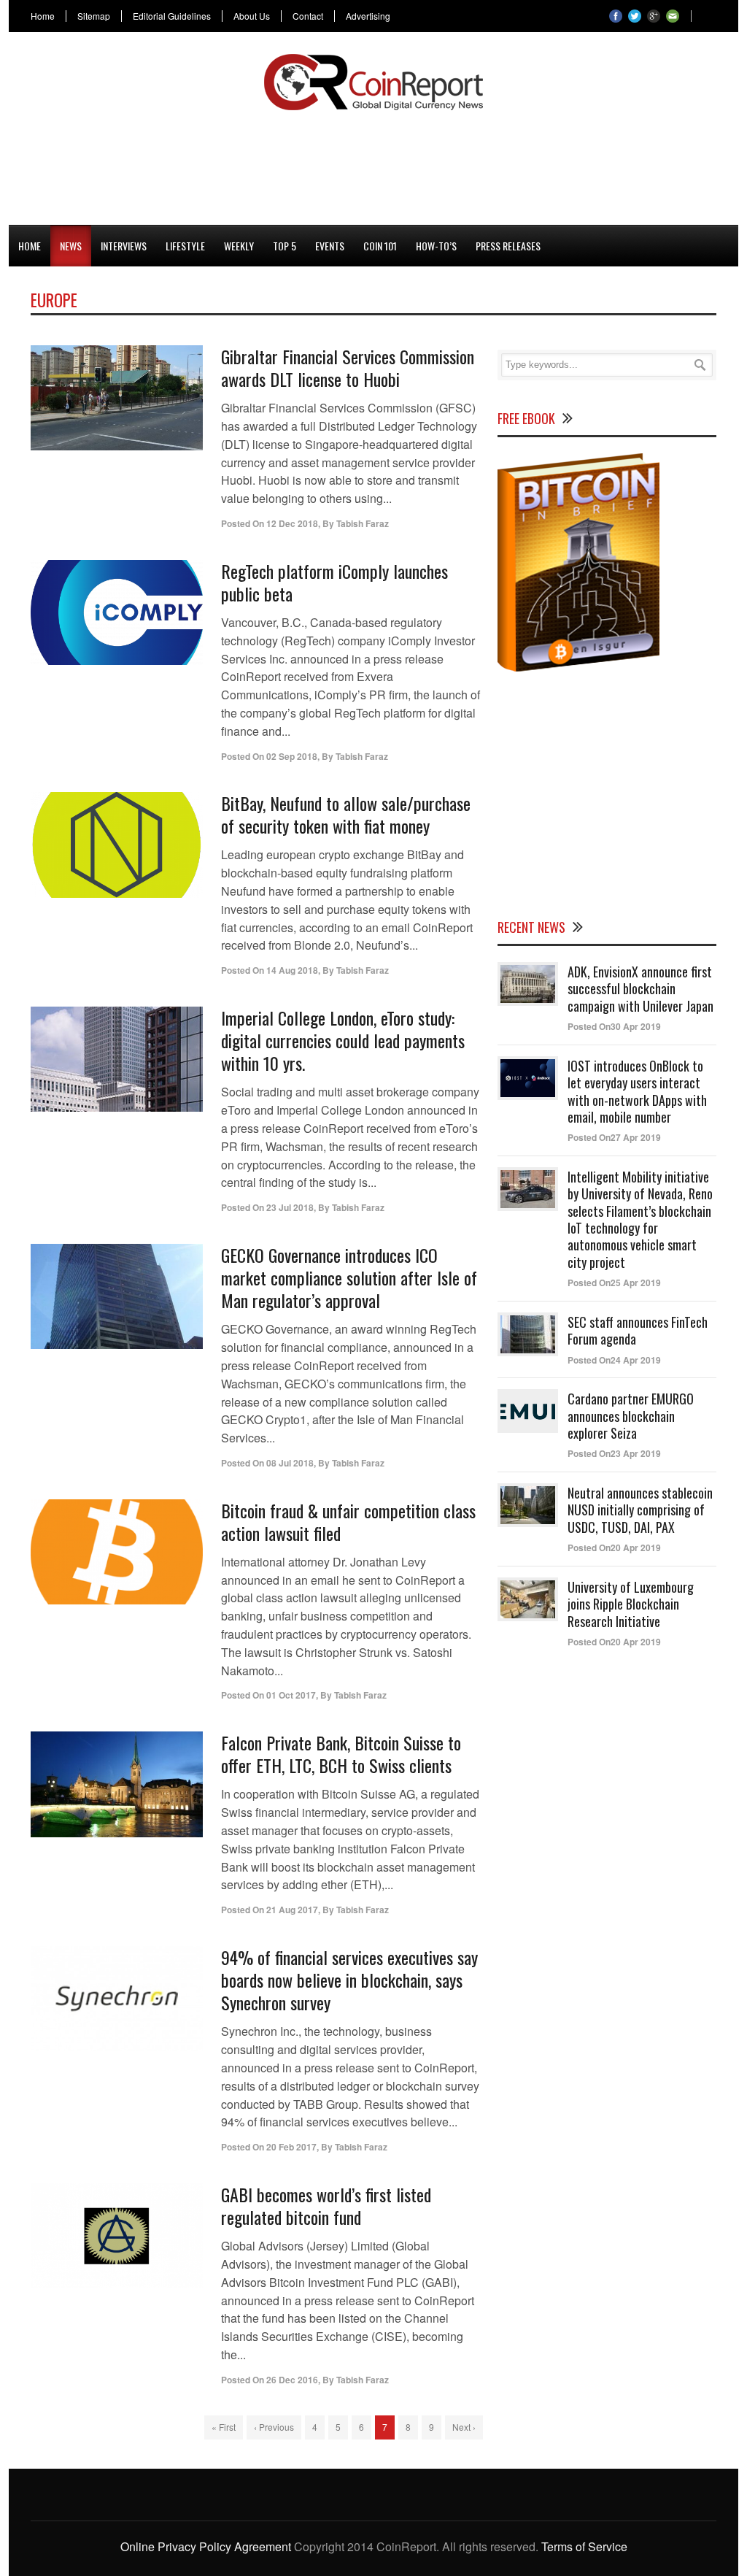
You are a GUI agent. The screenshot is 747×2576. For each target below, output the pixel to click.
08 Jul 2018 (290, 1463)
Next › (464, 2427)
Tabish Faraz (363, 523)
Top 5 (285, 246)
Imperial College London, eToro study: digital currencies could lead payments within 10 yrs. (343, 1040)
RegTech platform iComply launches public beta (334, 582)
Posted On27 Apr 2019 (614, 1137)
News (71, 246)
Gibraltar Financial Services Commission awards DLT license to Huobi (348, 368)
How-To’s (436, 246)
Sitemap (94, 16)
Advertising (368, 16)
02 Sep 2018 (292, 756)
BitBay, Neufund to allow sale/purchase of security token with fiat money (346, 814)
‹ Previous (274, 2427)
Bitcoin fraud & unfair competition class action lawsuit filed (348, 1522)
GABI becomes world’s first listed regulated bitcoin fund (326, 2206)
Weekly (239, 246)
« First (224, 2427)
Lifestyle (185, 246)
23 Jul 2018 (290, 1207)
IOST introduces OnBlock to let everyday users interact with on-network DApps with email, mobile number (637, 1091)
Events (330, 246)
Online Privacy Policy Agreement (206, 2546)
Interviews (124, 246)
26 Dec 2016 (292, 2380)
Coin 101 (380, 246)
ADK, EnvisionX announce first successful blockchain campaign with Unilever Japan (640, 989)
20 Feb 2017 (291, 2147)
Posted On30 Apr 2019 (614, 1026)
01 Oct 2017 (291, 1695)
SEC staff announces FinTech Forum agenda (638, 1330)
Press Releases (508, 246)
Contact (308, 16)
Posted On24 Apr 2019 (614, 1360)
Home (43, 16)
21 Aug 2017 (292, 1910)
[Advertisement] (373, 165)
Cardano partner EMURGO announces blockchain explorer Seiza (631, 1416)
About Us (252, 16)
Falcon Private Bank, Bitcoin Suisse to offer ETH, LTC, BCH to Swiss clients (341, 1754)
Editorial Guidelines (172, 16)
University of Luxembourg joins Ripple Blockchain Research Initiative (631, 1604)
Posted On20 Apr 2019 (614, 1547)
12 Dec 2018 (292, 523)
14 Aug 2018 (292, 970)
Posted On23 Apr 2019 (614, 1453)
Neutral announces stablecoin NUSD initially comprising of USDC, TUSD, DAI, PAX (640, 1510)
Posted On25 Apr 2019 (614, 1283)
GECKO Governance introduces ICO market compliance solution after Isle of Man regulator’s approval (349, 1277)
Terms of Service (584, 2546)
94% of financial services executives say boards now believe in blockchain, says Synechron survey (349, 1980)
